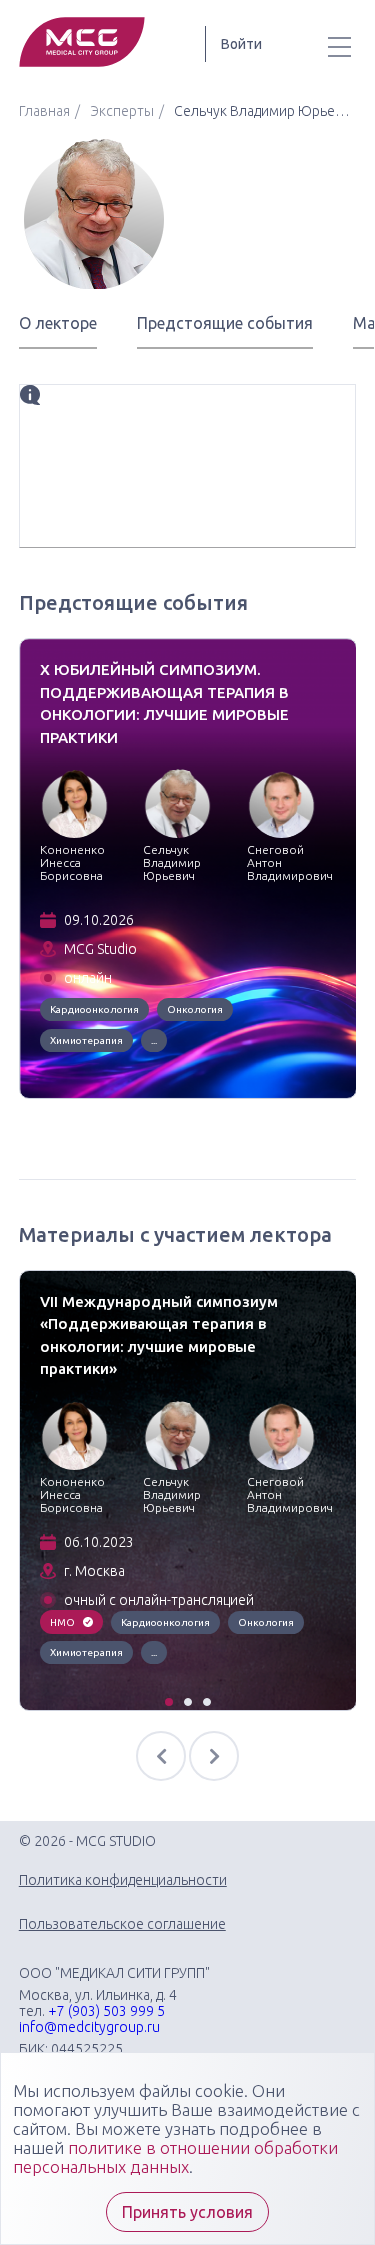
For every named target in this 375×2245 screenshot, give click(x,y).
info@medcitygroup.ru (89, 2027)
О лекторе (58, 323)
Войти (241, 44)
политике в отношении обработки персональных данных (175, 2157)
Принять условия (187, 2212)
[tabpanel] (188, 868)
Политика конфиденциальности (123, 1880)
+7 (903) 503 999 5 (106, 2011)
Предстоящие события (225, 323)
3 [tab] (208, 1703)
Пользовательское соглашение (122, 1924)
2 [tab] (189, 1703)
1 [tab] (170, 1703)
